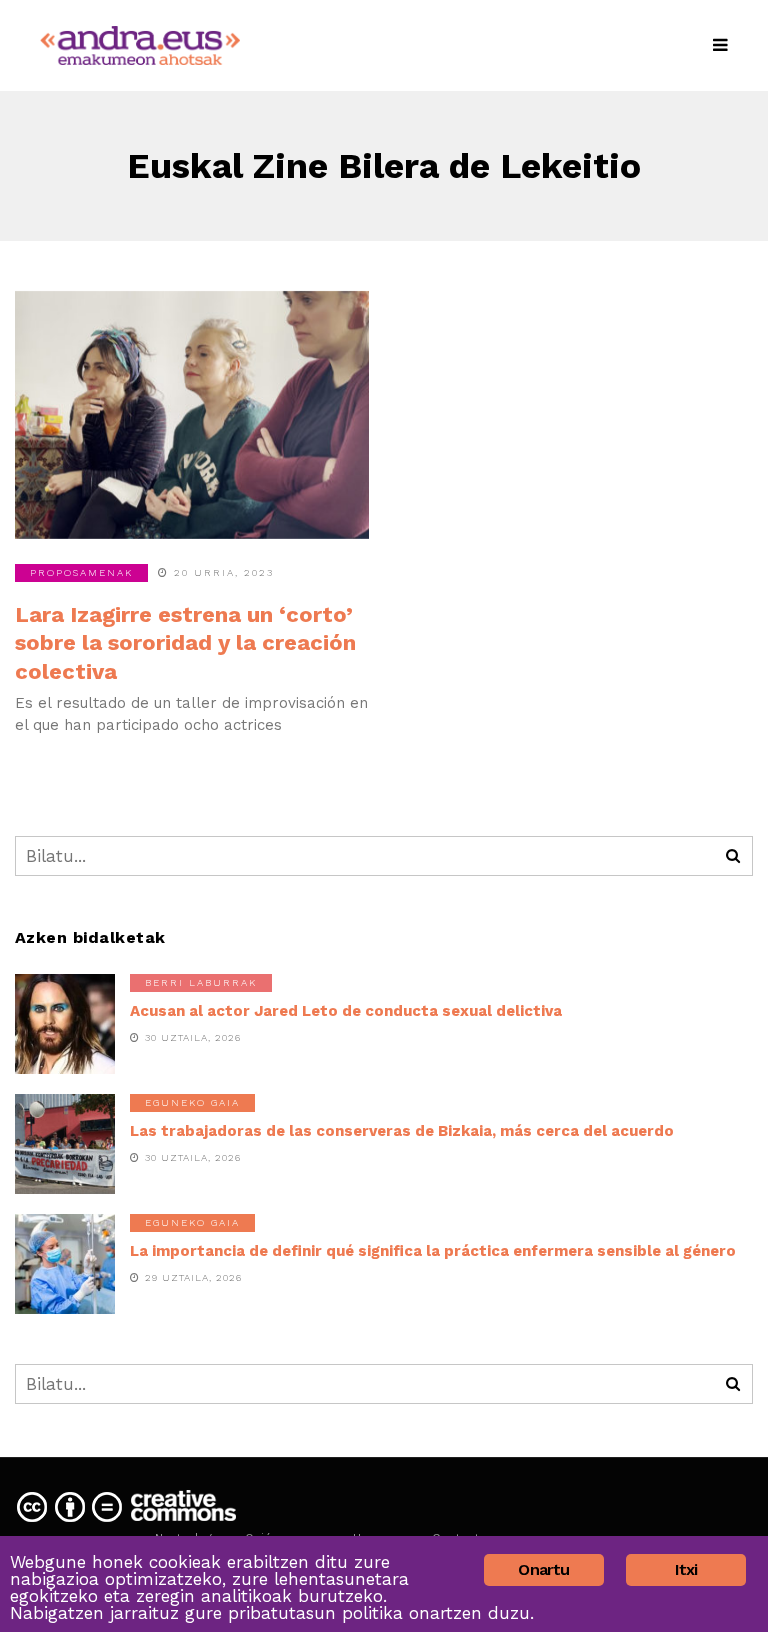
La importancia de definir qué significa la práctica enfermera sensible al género (433, 1251)
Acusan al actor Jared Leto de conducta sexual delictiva (346, 1011)
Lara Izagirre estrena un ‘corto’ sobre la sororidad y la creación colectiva (185, 643)
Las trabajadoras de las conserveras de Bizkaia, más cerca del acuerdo (402, 1131)
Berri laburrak (201, 982)
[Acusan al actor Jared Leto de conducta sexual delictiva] (65, 1024)
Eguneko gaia (192, 1102)
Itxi (686, 1569)
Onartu (543, 1569)
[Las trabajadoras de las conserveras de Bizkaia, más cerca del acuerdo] (65, 1144)
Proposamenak (81, 572)
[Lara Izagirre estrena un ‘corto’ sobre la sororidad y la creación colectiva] (192, 415)
